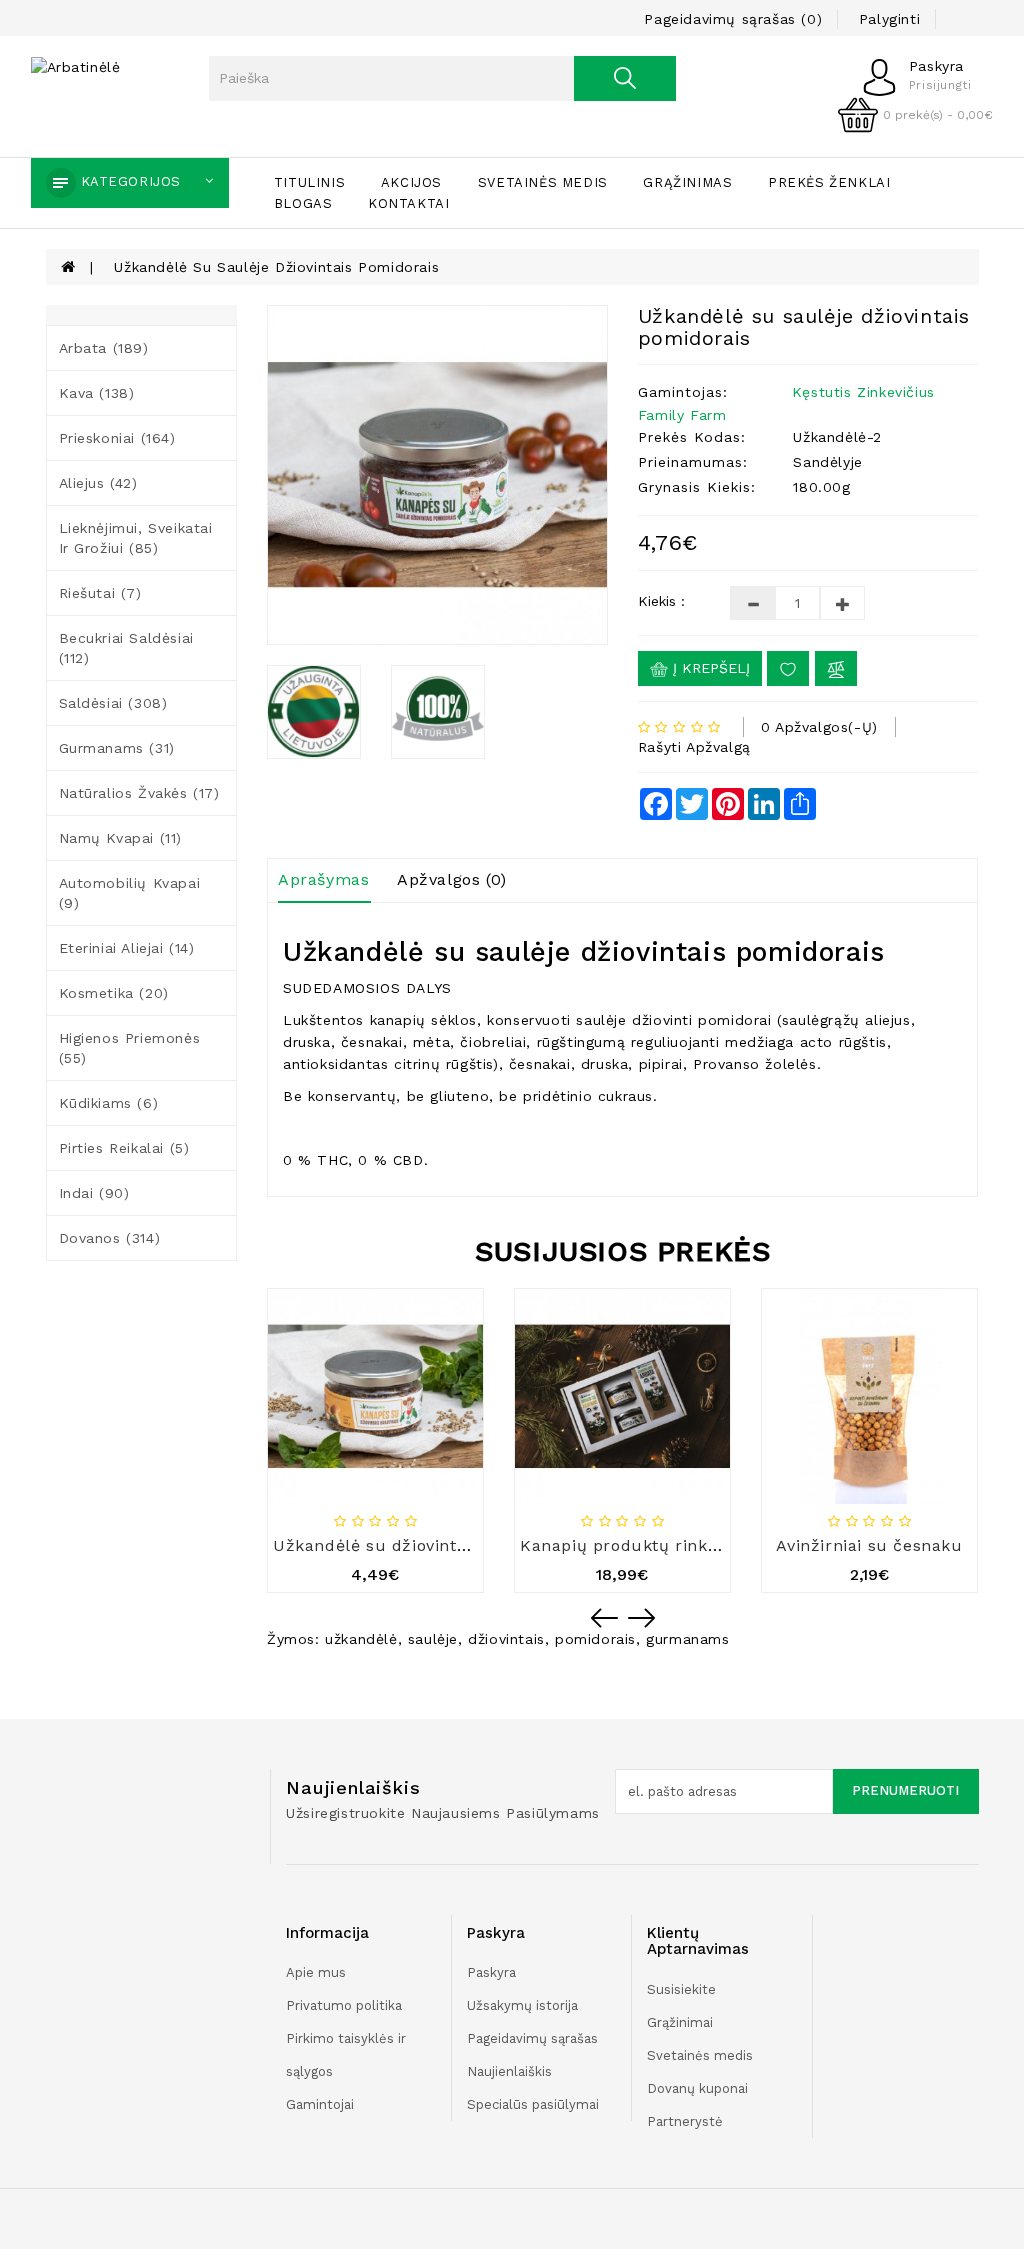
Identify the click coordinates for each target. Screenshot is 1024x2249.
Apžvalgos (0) (452, 879)
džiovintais (506, 1639)
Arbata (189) (104, 348)
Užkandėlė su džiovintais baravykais (422, 1545)
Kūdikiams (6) (109, 1103)
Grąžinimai (680, 2022)
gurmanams (687, 1639)
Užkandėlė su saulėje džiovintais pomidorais (276, 267)
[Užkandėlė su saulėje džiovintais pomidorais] (437, 475)
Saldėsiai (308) (113, 703)
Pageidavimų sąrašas (532, 2038)
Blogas (303, 203)
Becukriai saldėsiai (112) (126, 648)
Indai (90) (94, 1193)
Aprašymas (323, 879)
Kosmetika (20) (114, 993)
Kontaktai (408, 203)
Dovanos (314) (110, 1238)
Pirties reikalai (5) (124, 1148)
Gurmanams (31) (117, 748)
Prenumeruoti (905, 1790)
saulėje (433, 1639)
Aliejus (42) (98, 483)
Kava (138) (97, 393)
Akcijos (411, 182)
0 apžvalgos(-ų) (819, 727)
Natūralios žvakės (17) (139, 793)
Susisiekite (681, 1989)
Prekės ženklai (829, 182)
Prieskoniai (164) (117, 438)
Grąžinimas (687, 182)
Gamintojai (320, 2104)
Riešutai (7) (100, 593)
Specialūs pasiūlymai (533, 2104)
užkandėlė (361, 1639)
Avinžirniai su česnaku (869, 1545)
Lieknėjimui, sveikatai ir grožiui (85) (136, 538)
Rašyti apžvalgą (694, 747)
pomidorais (595, 1639)
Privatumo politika (344, 2005)
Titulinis (309, 182)
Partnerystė (685, 2121)
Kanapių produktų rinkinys (630, 1545)
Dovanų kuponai (697, 2088)
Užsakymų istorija (522, 2005)
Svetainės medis (543, 182)
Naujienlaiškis (509, 2071)
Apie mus (316, 1972)
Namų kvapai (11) (121, 838)
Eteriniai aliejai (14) (127, 948)
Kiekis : (661, 601)
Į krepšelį (709, 668)
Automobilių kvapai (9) (130, 893)
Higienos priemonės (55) (130, 1048)
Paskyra (491, 1972)
